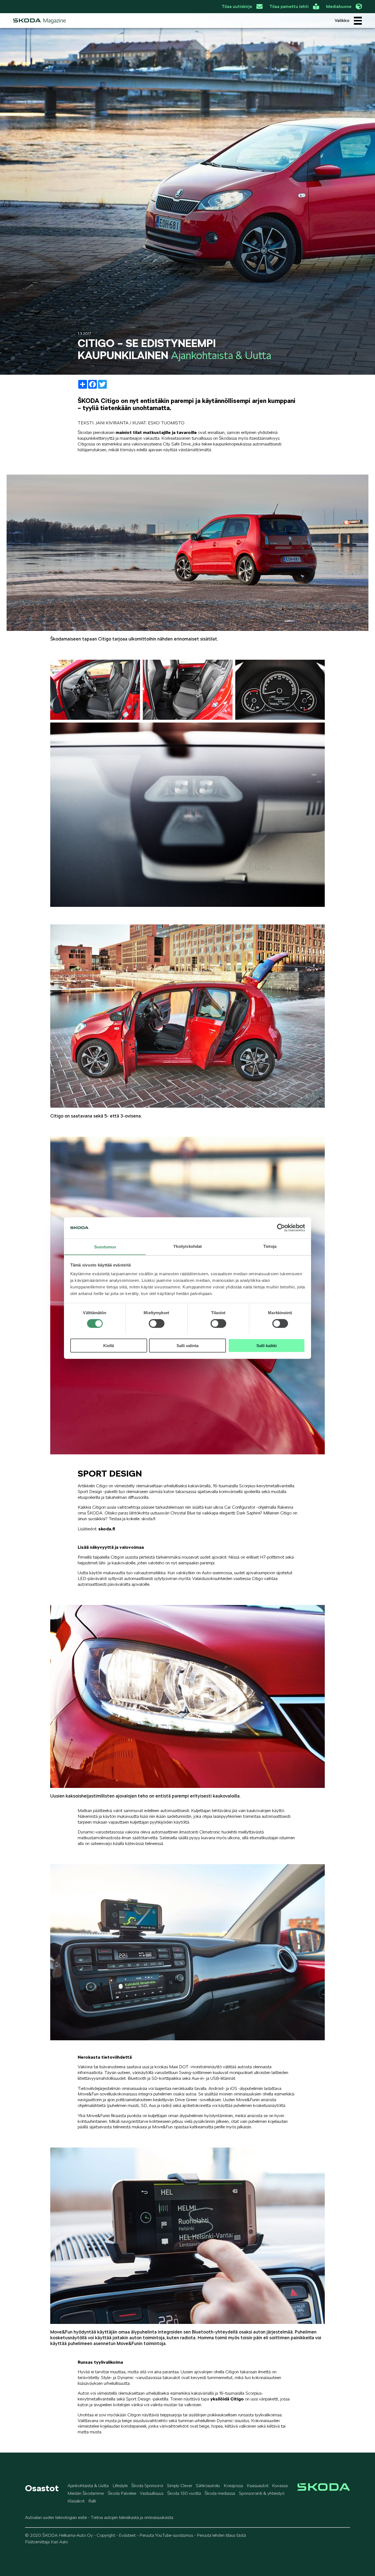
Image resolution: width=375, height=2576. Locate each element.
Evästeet (127, 2535)
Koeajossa (233, 2486)
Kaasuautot (258, 2486)
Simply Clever (180, 2486)
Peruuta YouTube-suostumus (166, 2535)
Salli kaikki (267, 1345)
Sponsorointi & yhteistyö (262, 2493)
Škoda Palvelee (122, 2493)
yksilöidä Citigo (228, 2399)
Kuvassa (280, 2486)
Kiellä (109, 1345)
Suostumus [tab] (105, 1247)
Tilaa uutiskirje (237, 6)
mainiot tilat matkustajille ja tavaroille (157, 432)
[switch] (157, 1323)
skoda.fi (107, 1529)
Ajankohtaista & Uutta (88, 2486)
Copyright (106, 2535)
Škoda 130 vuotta (184, 2493)
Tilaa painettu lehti (289, 6)
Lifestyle (120, 2486)
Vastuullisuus (152, 2493)
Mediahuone (339, 6)
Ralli (92, 2501)
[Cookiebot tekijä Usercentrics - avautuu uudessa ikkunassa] (281, 1228)
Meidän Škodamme (86, 2493)
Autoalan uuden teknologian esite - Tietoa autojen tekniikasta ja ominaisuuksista (99, 2517)
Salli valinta (187, 1345)
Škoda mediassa (220, 2493)
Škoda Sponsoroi (147, 2486)
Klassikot (76, 2501)
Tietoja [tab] (270, 1246)
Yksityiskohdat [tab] (187, 1246)
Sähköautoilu (208, 2486)
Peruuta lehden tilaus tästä (221, 2535)
